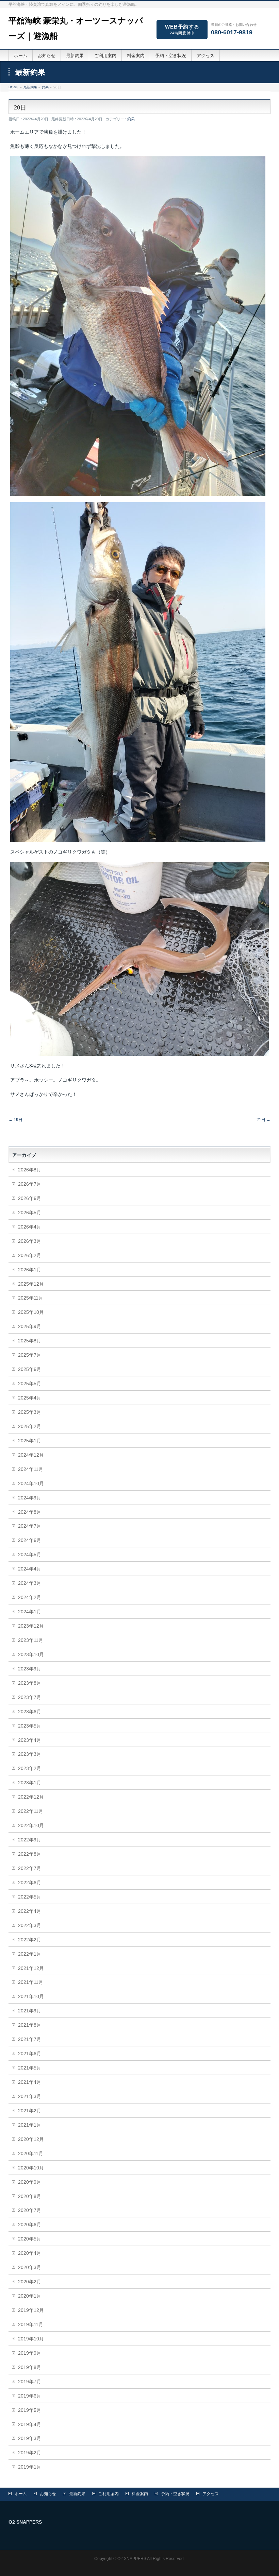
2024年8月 (30, 1512)
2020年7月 (30, 2210)
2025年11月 (31, 1298)
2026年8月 (30, 1170)
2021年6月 (30, 2054)
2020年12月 (31, 2139)
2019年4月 (30, 2424)
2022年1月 (30, 1954)
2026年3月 (30, 1241)
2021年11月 (31, 1982)
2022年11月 (31, 1811)
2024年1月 (30, 1612)
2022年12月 (31, 1797)
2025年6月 (30, 1369)
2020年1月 (30, 2296)
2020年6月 (30, 2225)
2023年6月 (30, 1712)
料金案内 (140, 2494)
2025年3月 (30, 1412)
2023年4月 (30, 1740)
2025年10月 (31, 1312)
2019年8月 (30, 2367)
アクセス (211, 2494)
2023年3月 (30, 1754)
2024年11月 (31, 1469)
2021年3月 (30, 2096)
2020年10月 (31, 2168)
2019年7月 (30, 2382)
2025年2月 (30, 1426)
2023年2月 (30, 1768)
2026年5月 (30, 1213)
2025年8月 (30, 1341)
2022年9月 (30, 1840)
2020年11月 (31, 2153)
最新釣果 (77, 2494)
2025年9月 (30, 1326)
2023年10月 (31, 1654)
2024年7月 (30, 1526)
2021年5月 (30, 2068)
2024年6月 (30, 1540)
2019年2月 (30, 2453)
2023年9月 (30, 1669)
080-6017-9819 (232, 32)
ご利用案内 (109, 2494)
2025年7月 (30, 1355)
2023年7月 (30, 1697)
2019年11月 (31, 2324)
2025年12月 (31, 1284)
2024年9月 (30, 1498)
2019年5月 (30, 2410)
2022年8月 (30, 1854)
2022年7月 (30, 1868)
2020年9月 (30, 2182)
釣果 (131, 119)
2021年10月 (31, 1996)
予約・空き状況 (175, 2494)
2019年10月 (31, 2339)
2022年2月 (30, 1940)
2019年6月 (30, 2396)
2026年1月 (30, 1270)
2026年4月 (30, 1227)
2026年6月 (30, 1198)
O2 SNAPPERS (132, 2559)
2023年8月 (30, 1683)
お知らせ (48, 2494)
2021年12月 (31, 1968)
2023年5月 (30, 1726)
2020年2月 (30, 2282)
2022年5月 (30, 1897)
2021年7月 (30, 2039)
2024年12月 (31, 1455)
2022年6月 (30, 1883)
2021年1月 (30, 2125)
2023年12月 (31, 1626)
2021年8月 (30, 2025)
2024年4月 (30, 1569)
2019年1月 (30, 2467)
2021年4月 (30, 2082)
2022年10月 (31, 1825)
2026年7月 (30, 1184)
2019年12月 (31, 2310)
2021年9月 (30, 2011)
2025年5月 (30, 1384)
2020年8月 (30, 2196)
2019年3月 (30, 2438)
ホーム (21, 2494)
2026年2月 (30, 1255)
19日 (15, 1120)
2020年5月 (30, 2239)
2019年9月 (30, 2353)
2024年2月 (30, 1597)
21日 (264, 1120)
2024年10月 (31, 1483)
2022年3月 (30, 1925)
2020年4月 (30, 2253)
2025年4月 (30, 1398)
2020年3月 (30, 2267)
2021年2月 (30, 2111)
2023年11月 (31, 1640)
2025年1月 (30, 1441)
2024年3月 (30, 1583)
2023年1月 (30, 1783)
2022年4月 (30, 1911)
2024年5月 (30, 1555)
